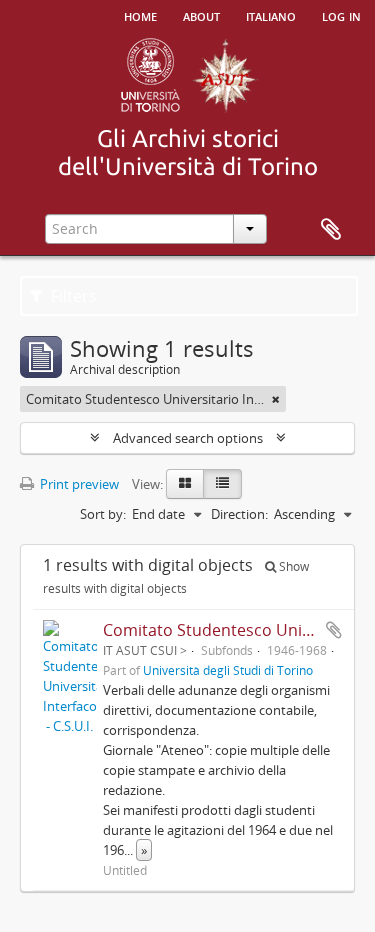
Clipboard (331, 230)
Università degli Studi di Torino (228, 670)
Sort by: (103, 514)
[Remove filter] (276, 399)
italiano (271, 15)
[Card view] (185, 484)
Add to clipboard (334, 630)
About (201, 15)
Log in (341, 15)
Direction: (239, 514)
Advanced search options (188, 438)
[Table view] (222, 484)
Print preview (78, 484)
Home (140, 15)
